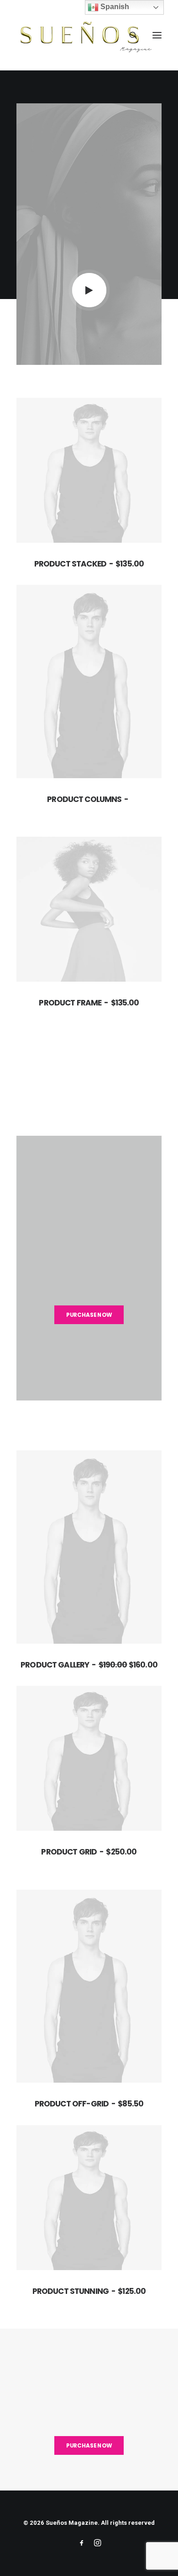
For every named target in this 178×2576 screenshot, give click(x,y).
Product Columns (84, 799)
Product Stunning (89, 2291)
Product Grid (89, 1852)
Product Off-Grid (89, 2104)
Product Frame (89, 1003)
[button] (157, 35)
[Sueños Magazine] (85, 35)
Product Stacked (89, 564)
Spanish (114, 7)
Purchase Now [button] (89, 1315)
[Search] (129, 35)
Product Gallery (89, 1665)
